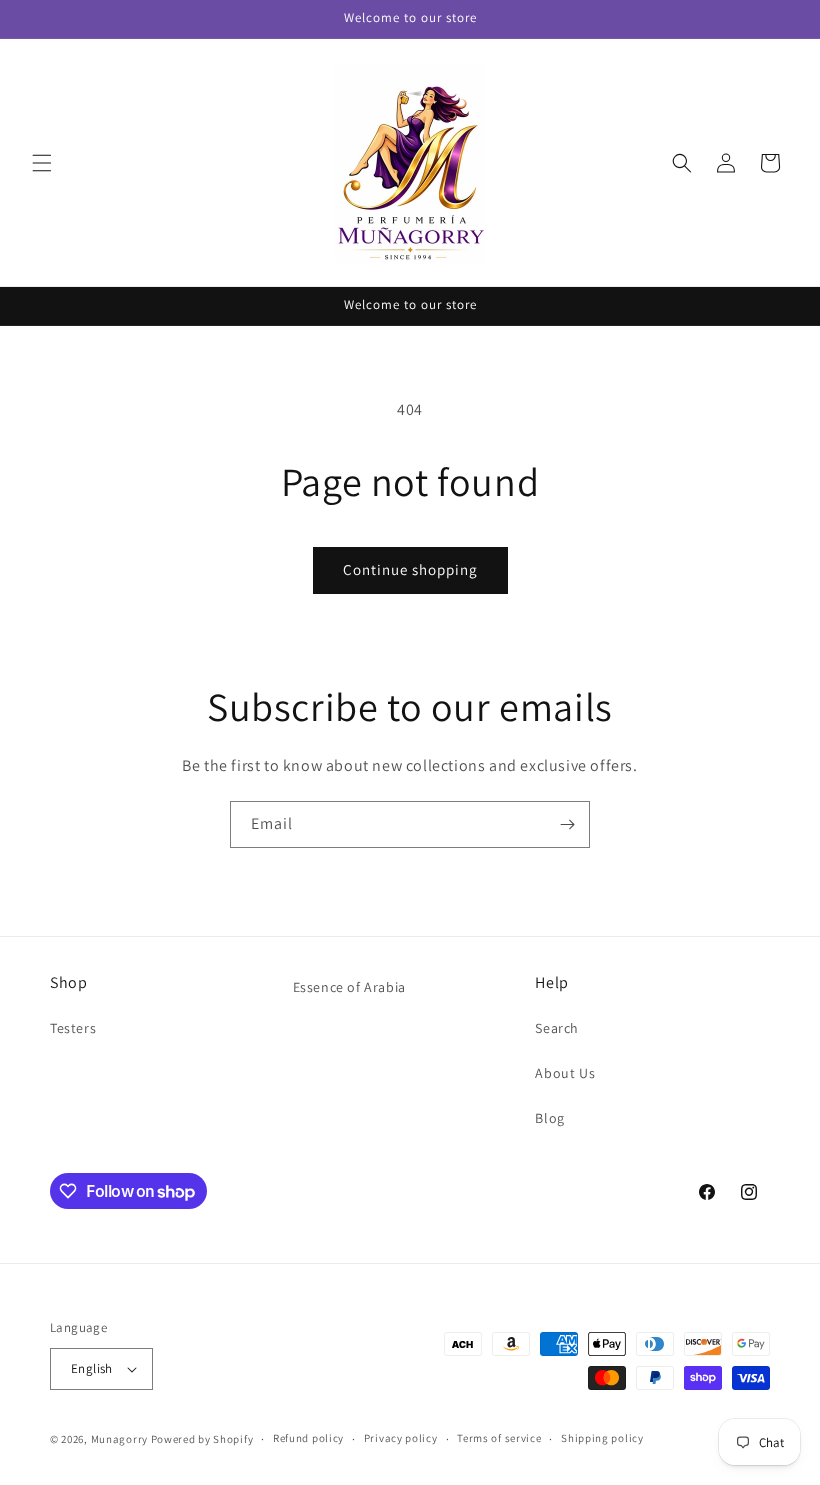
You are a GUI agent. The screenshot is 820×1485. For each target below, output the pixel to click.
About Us (565, 1073)
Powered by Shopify (202, 1439)
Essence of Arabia (349, 987)
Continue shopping (410, 569)
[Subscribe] (567, 824)
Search (557, 1028)
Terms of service (499, 1438)
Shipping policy (602, 1438)
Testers (73, 1028)
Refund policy (308, 1438)
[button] (42, 163)
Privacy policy (401, 1438)
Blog (549, 1118)
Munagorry (119, 1439)
